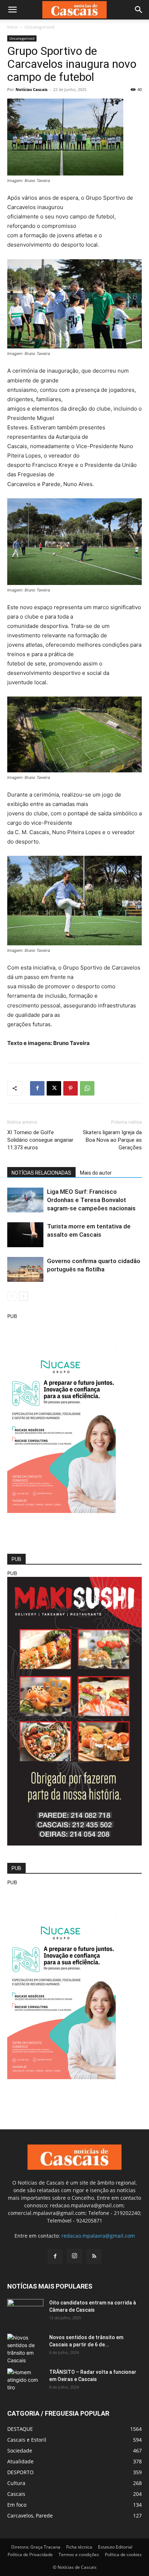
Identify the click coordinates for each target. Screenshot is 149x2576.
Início (12, 27)
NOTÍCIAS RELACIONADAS (41, 1173)
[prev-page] (12, 1296)
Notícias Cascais (31, 89)
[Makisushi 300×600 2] (74, 1844)
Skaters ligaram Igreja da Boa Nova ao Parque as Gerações (112, 1140)
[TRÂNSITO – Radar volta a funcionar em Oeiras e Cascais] (25, 2381)
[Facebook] (37, 1088)
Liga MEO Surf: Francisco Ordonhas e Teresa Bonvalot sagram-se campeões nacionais (91, 1200)
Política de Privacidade (30, 2555)
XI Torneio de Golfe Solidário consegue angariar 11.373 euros (40, 1140)
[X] (54, 1088)
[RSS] (94, 2256)
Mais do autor (96, 1173)
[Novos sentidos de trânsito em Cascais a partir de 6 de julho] (25, 2349)
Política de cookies (123, 2555)
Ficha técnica (79, 2547)
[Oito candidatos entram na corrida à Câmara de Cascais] (25, 2312)
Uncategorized (39, 27)
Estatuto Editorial (115, 2547)
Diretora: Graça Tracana (36, 2547)
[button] (12, 10)
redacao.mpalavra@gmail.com (98, 2236)
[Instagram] (74, 2256)
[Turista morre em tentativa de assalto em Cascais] (25, 1235)
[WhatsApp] (87, 1088)
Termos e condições (79, 2555)
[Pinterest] (71, 1088)
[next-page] (23, 1296)
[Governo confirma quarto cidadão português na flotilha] (25, 1269)
